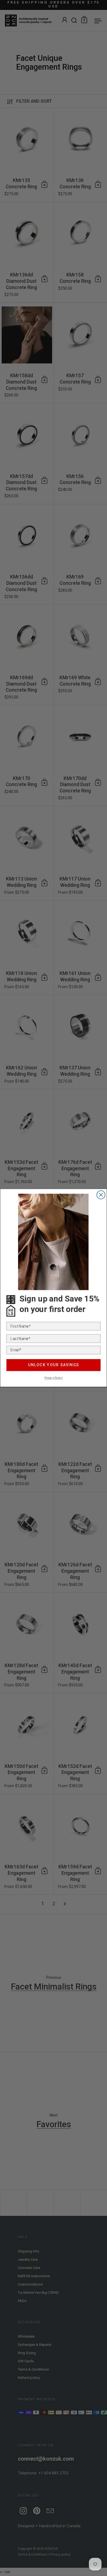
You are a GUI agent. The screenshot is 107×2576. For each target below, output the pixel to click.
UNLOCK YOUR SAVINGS (54, 1365)
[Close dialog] (101, 1195)
